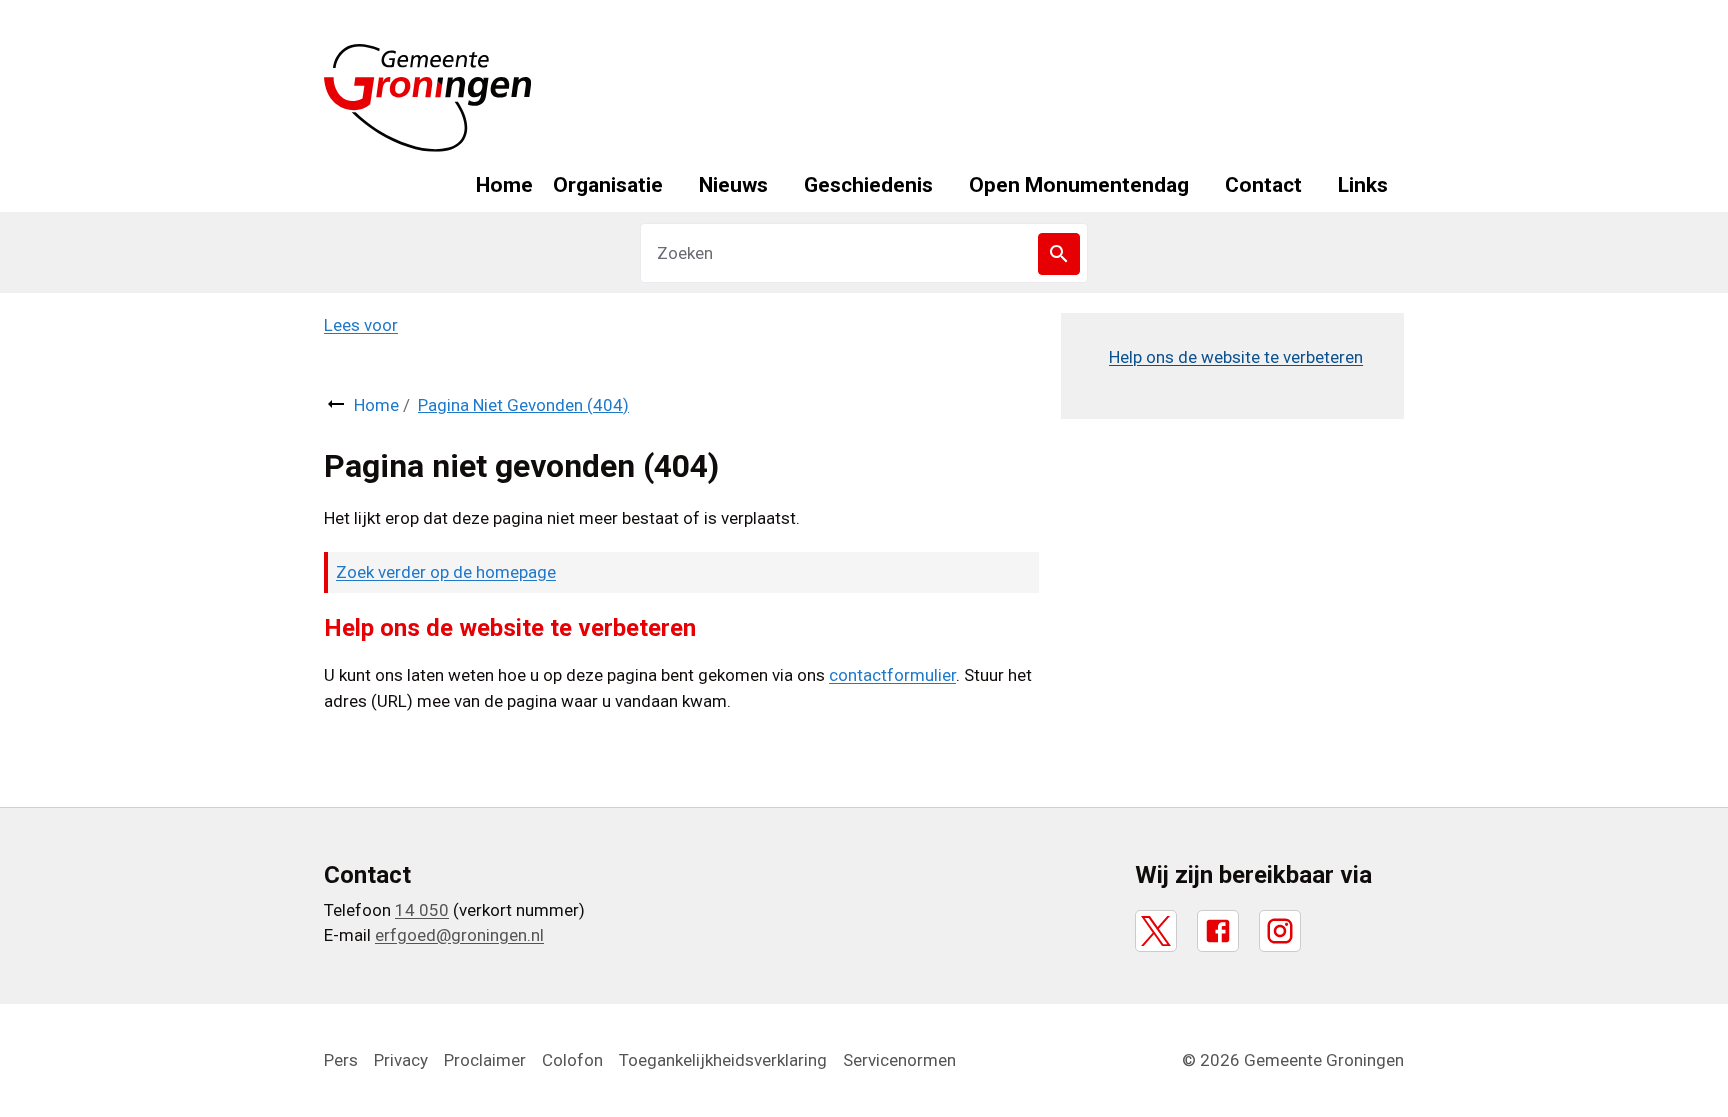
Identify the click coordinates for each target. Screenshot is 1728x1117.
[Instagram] (1280, 931)
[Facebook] (1218, 931)
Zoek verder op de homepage (446, 572)
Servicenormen (899, 1060)
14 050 (422, 910)
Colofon (572, 1060)
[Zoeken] (1059, 254)
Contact (1263, 185)
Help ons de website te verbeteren (1236, 357)
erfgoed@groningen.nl (459, 935)
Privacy (401, 1060)
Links (1363, 185)
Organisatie (608, 185)
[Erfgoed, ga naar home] (428, 98)
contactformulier (892, 675)
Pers (341, 1060)
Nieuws (733, 185)
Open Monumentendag (1079, 185)
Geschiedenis (868, 185)
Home (504, 185)
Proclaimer (485, 1060)
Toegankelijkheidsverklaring (723, 1060)
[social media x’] (1156, 931)
